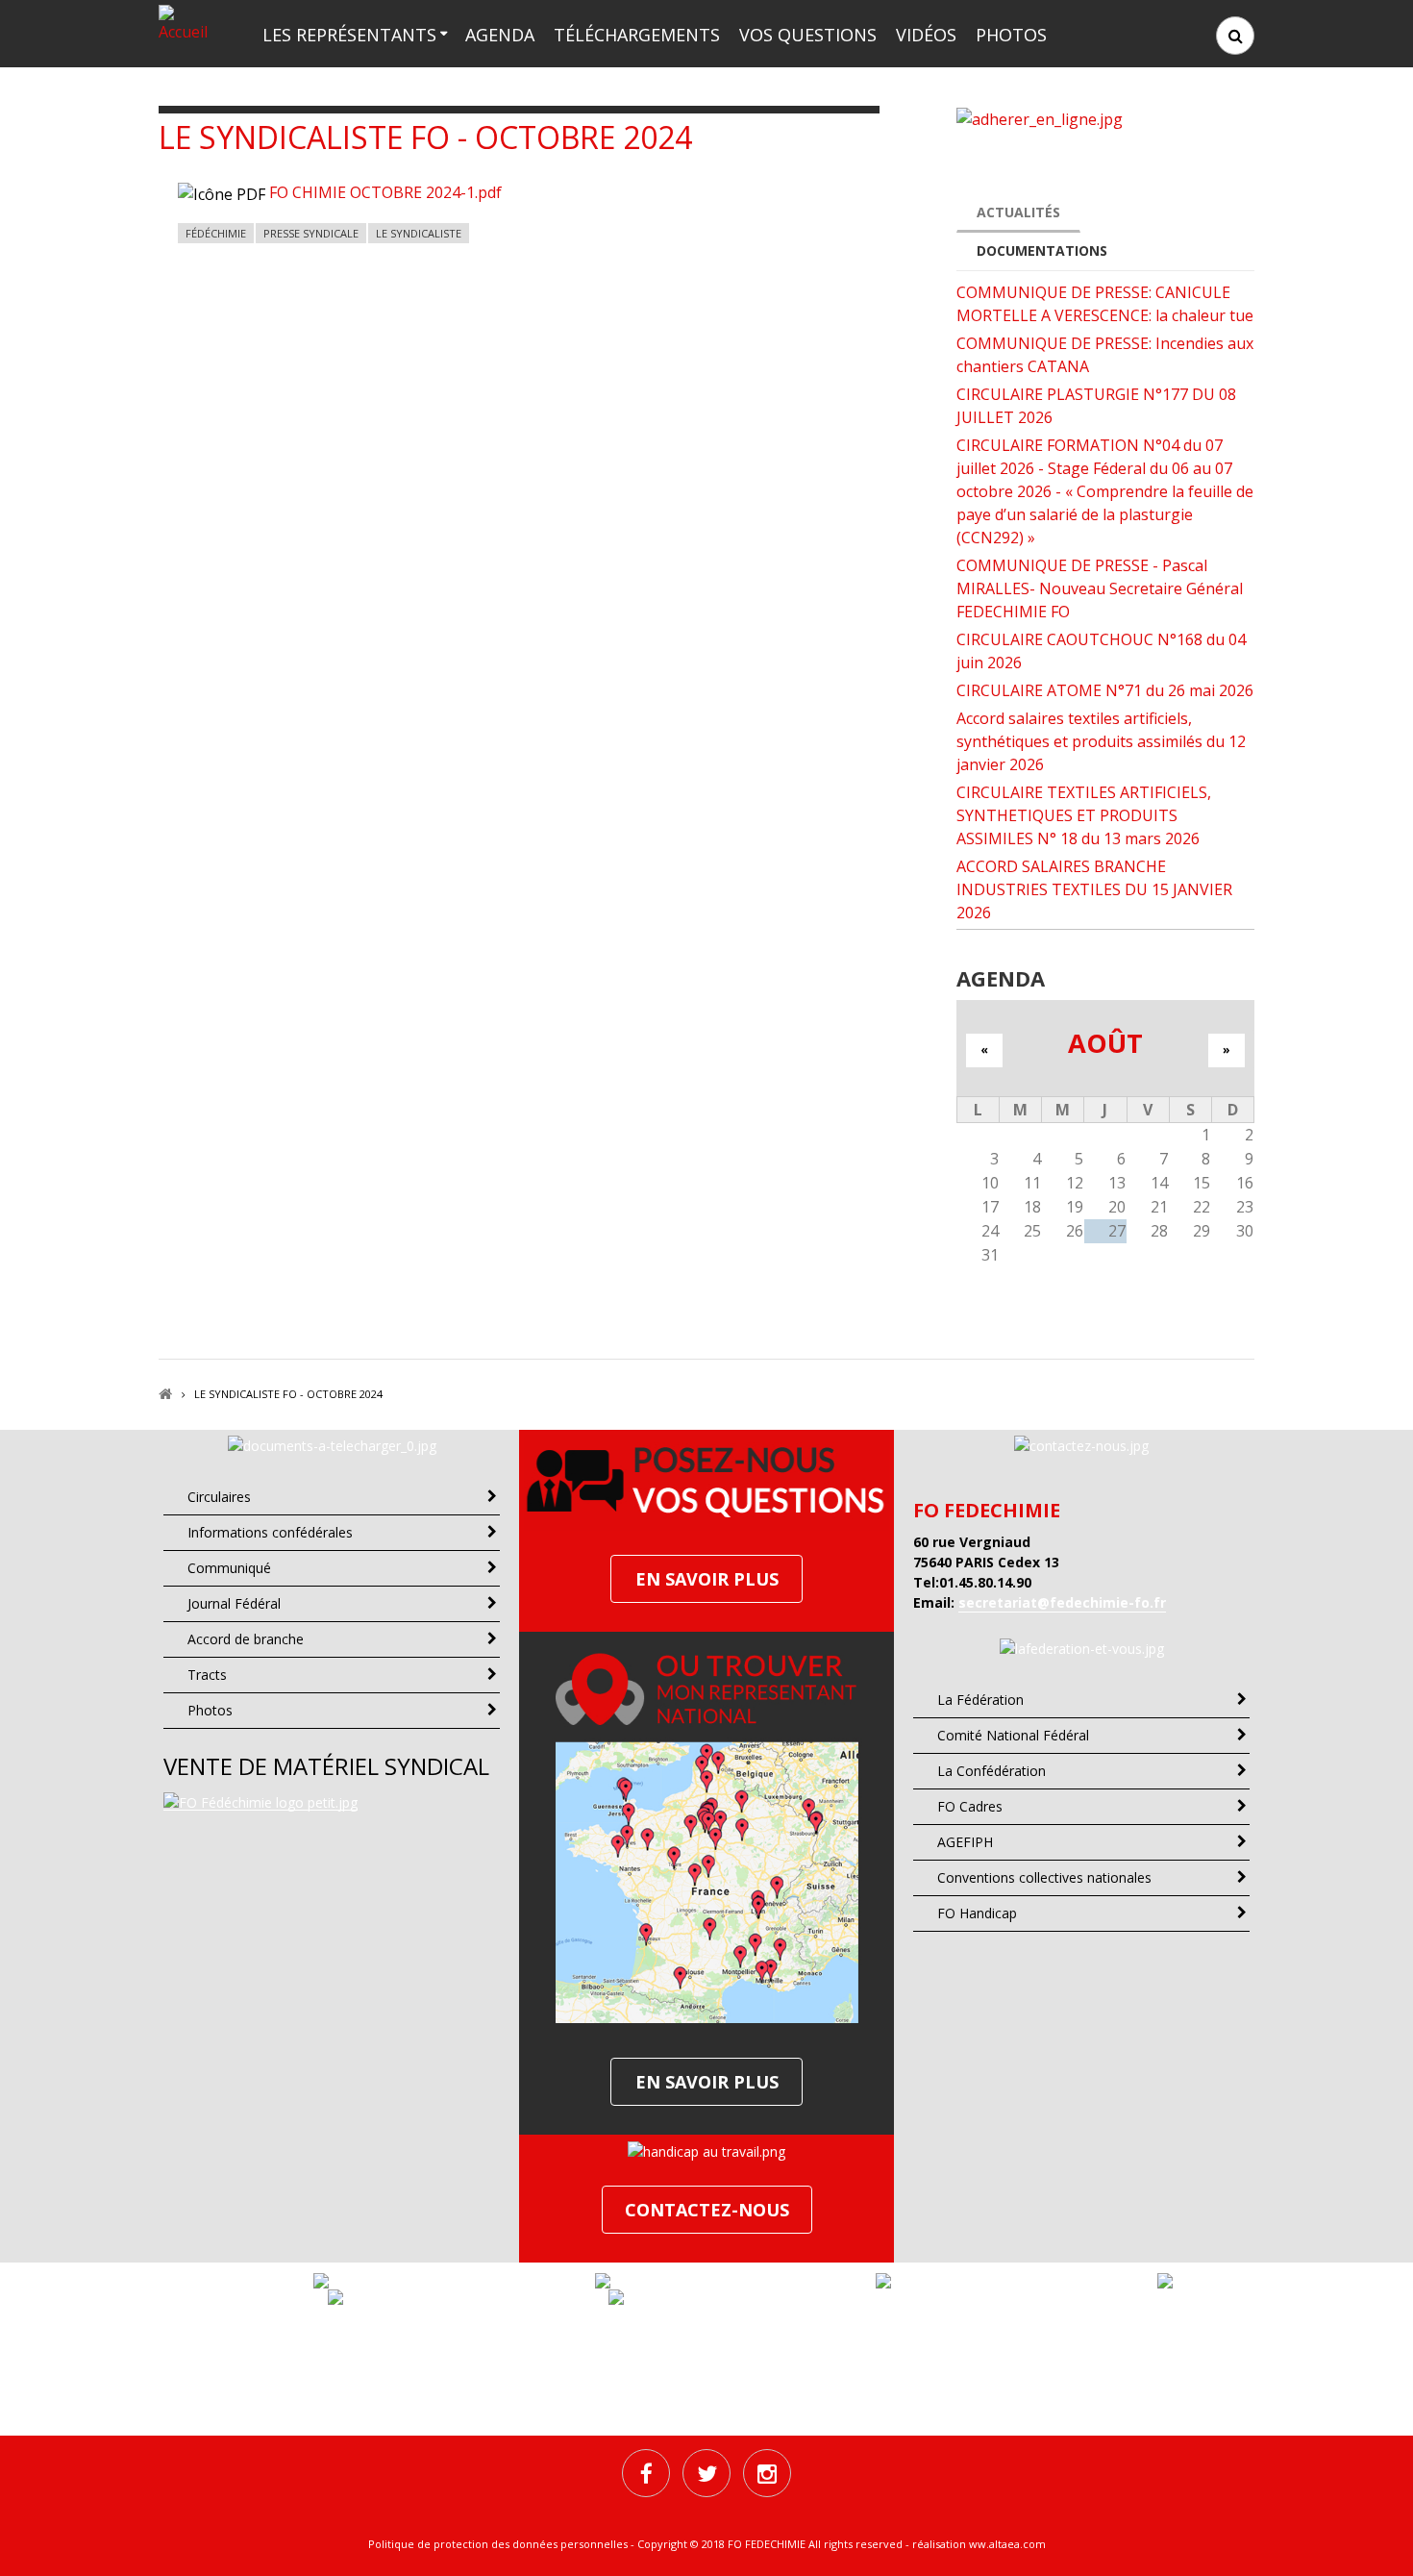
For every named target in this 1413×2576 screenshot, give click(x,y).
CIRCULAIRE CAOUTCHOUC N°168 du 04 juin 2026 (1101, 651)
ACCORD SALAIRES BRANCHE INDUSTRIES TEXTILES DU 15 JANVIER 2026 (1094, 889)
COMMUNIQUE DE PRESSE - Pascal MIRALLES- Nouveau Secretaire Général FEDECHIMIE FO (1100, 588)
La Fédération (980, 1700)
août (1105, 1043)
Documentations (1042, 250)
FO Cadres (970, 1806)
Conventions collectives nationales (1044, 1877)
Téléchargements (637, 35)
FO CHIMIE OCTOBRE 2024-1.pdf (385, 192)
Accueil (165, 1394)
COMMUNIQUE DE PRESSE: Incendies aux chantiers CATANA (1105, 355)
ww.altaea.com (1007, 2544)
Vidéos (926, 35)
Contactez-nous (707, 2210)
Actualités (1018, 212)
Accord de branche (246, 1639)
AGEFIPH (965, 1842)
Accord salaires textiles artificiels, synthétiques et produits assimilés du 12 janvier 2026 (1101, 741)
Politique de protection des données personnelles (498, 2544)
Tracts (207, 1675)
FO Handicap (977, 1913)
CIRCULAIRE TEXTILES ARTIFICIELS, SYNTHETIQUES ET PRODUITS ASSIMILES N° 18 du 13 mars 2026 (1084, 815)
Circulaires (219, 1497)
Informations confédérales (270, 1532)
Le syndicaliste (419, 233)
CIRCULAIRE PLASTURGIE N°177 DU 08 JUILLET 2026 (1096, 406)
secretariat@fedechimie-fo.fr (1062, 1602)
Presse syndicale (311, 233)
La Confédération (992, 1771)
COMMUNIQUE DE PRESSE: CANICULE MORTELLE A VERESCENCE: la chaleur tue (1105, 304)
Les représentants (349, 35)
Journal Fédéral (234, 1603)
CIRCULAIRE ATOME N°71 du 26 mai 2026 (1105, 690)
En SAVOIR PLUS (707, 1579)
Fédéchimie (216, 233)
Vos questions (808, 35)
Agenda (500, 35)
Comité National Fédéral (1013, 1735)
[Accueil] (189, 22)
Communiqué (229, 1568)
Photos (1011, 35)
